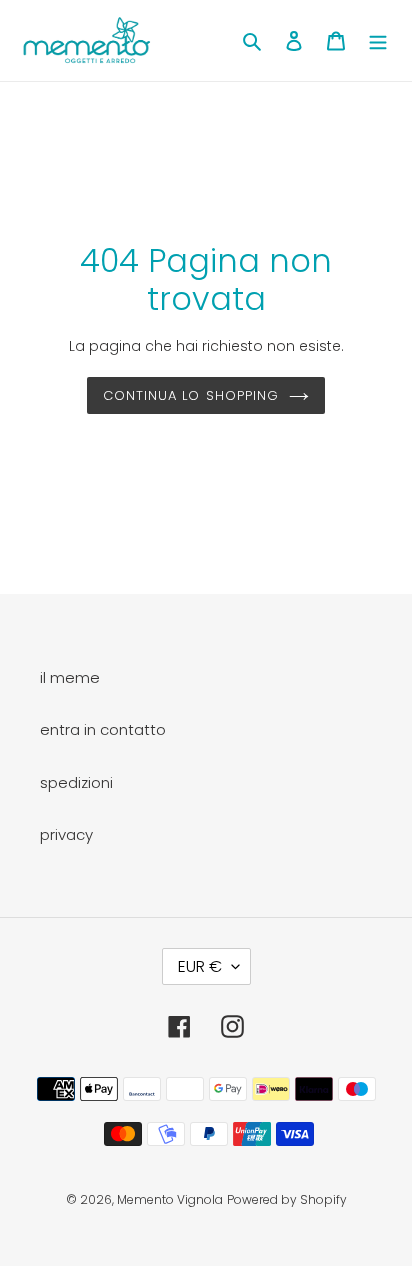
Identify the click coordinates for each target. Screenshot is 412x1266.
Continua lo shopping (191, 395)
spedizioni (76, 782)
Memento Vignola (170, 1199)
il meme (70, 677)
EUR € (200, 966)
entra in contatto (103, 729)
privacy (66, 834)
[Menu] (378, 40)
